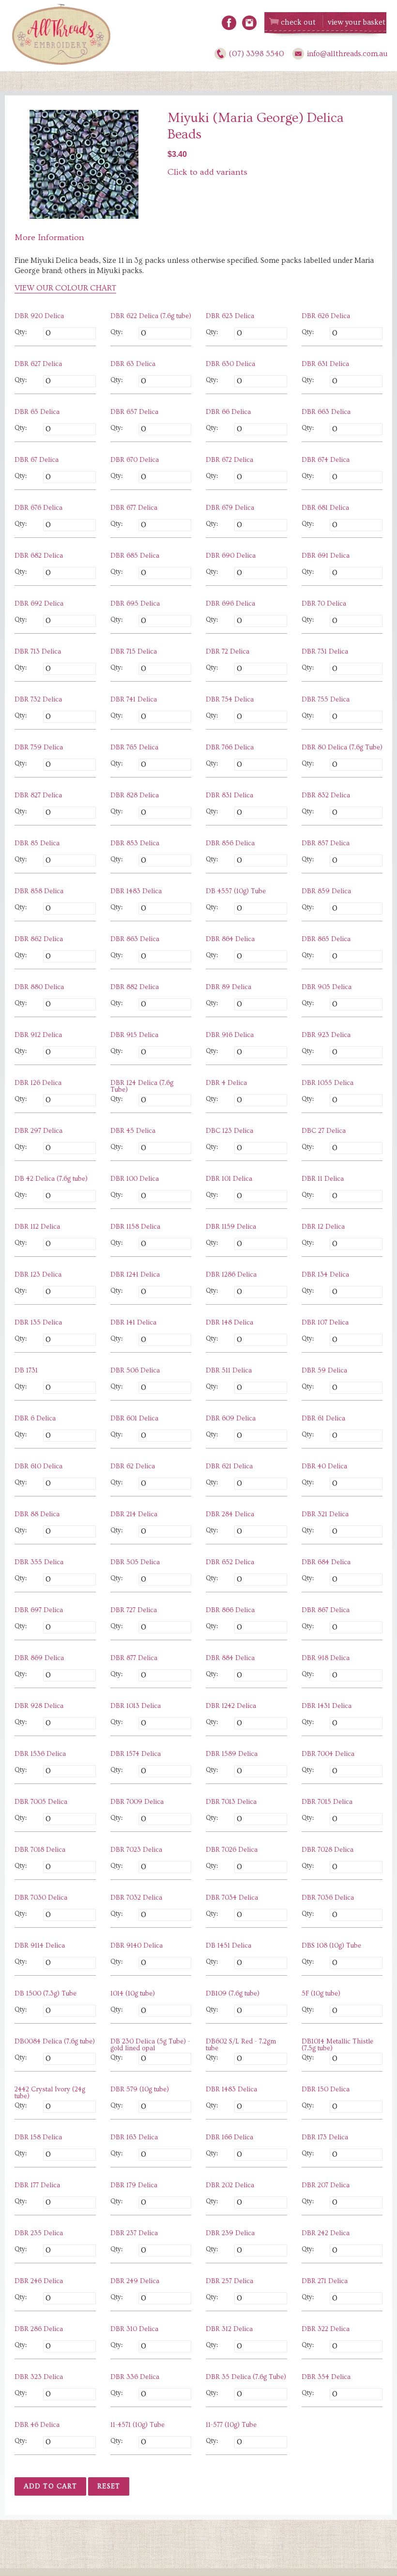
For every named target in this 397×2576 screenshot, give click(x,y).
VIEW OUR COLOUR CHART (65, 288)
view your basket (357, 22)
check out (298, 22)
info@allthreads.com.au (347, 54)
